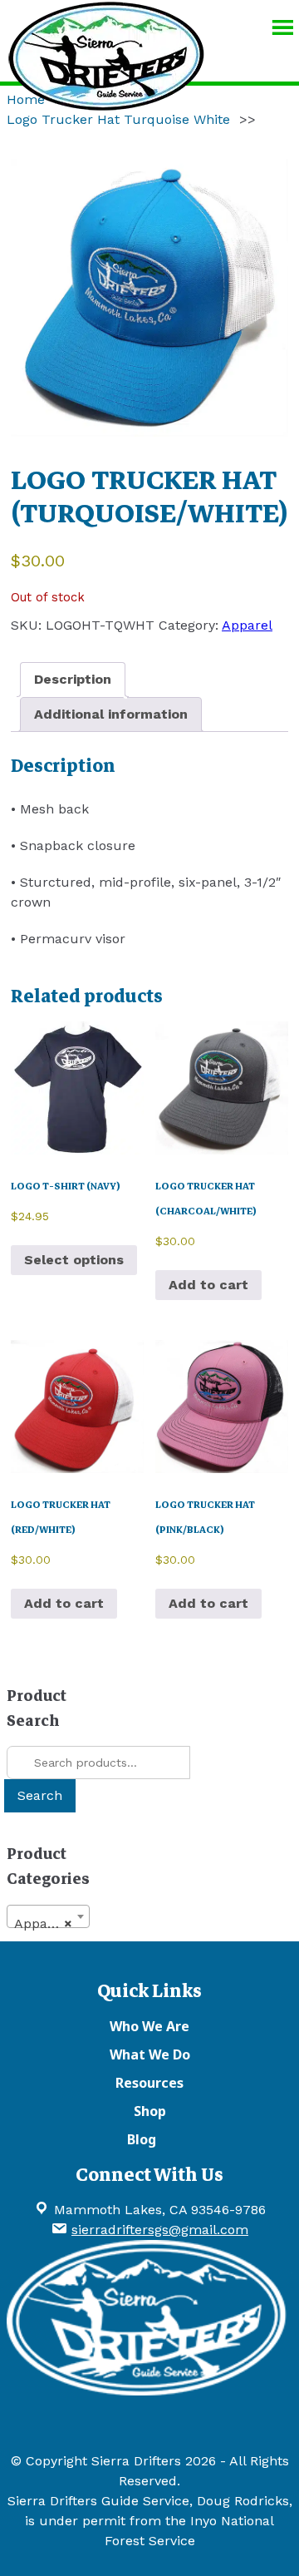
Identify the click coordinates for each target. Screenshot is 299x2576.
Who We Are (149, 2026)
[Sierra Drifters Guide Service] (106, 103)
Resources (149, 2083)
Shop (150, 2111)
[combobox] (48, 1916)
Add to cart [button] (208, 1285)
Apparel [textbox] (43, 1923)
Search (40, 1795)
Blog (142, 2139)
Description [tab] (73, 679)
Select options (74, 1260)
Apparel (247, 625)
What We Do (150, 2054)
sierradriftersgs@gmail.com (160, 2230)
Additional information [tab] (111, 714)
